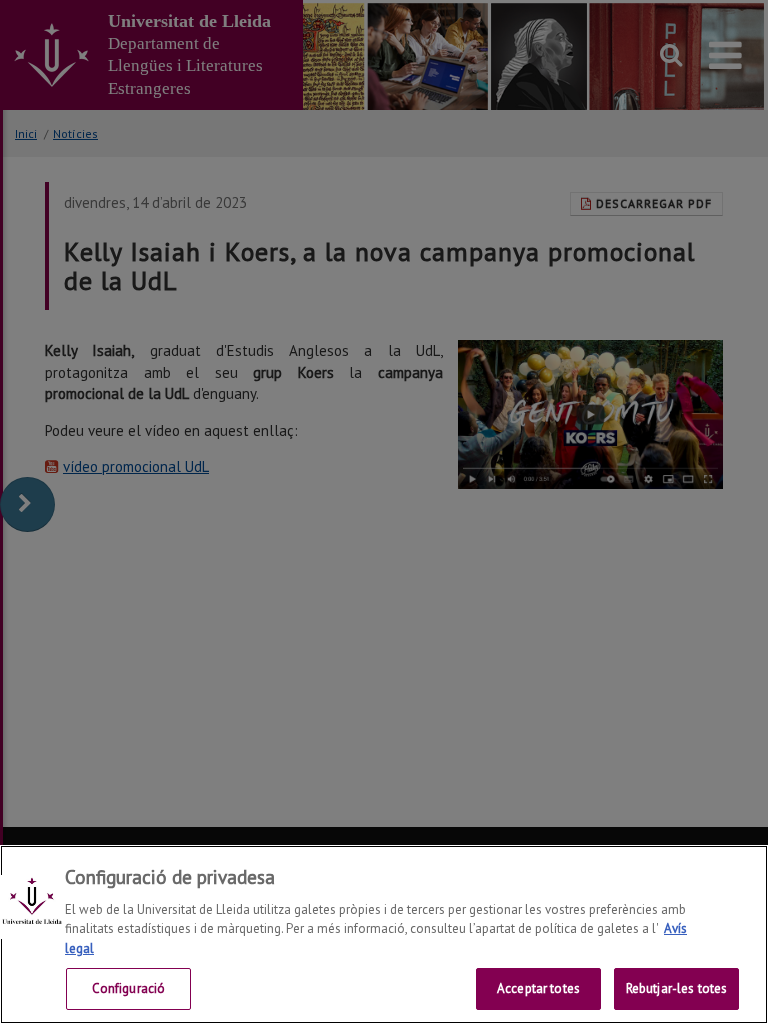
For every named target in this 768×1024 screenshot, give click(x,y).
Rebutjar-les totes (676, 988)
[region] (384, 934)
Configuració (129, 988)
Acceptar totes (538, 988)
